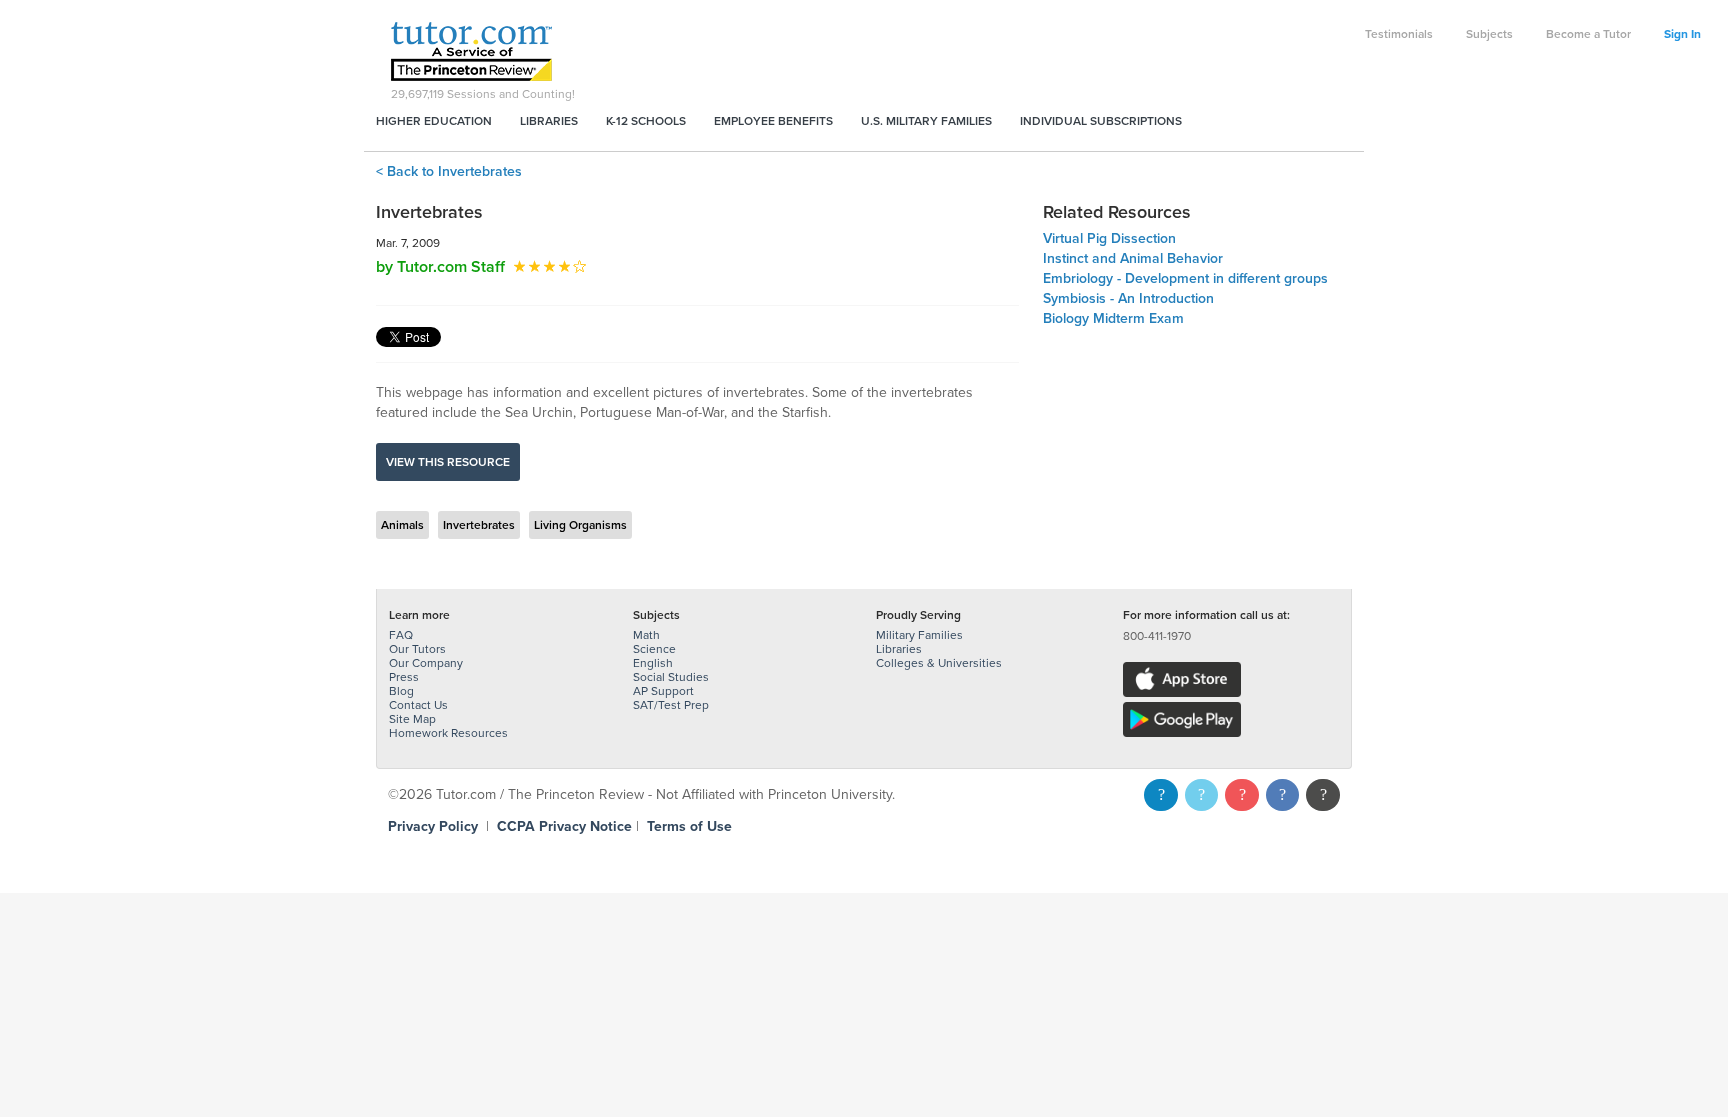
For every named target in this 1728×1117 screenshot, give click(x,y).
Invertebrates (479, 525)
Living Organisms (580, 525)
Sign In (1682, 34)
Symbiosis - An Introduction (1128, 298)
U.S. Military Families (926, 121)
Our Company (426, 663)
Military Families (919, 635)
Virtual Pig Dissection (1109, 238)
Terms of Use (689, 826)
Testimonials (1399, 34)
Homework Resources (448, 733)
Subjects (1489, 34)
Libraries (549, 121)
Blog (401, 691)
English (653, 663)
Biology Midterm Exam (1113, 318)
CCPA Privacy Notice (564, 826)
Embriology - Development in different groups (1185, 278)
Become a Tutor (1588, 34)
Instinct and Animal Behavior (1133, 258)
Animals (402, 525)
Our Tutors (417, 649)
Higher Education (434, 121)
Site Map (412, 719)
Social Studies (671, 677)
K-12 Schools (646, 121)
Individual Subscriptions (1101, 121)
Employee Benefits (773, 121)
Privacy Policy (433, 826)
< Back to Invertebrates (449, 171)
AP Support (663, 691)
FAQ (401, 635)
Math (646, 635)
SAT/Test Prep (671, 705)
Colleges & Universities (939, 663)
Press (404, 677)
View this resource (448, 462)
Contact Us (418, 705)
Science (654, 649)
